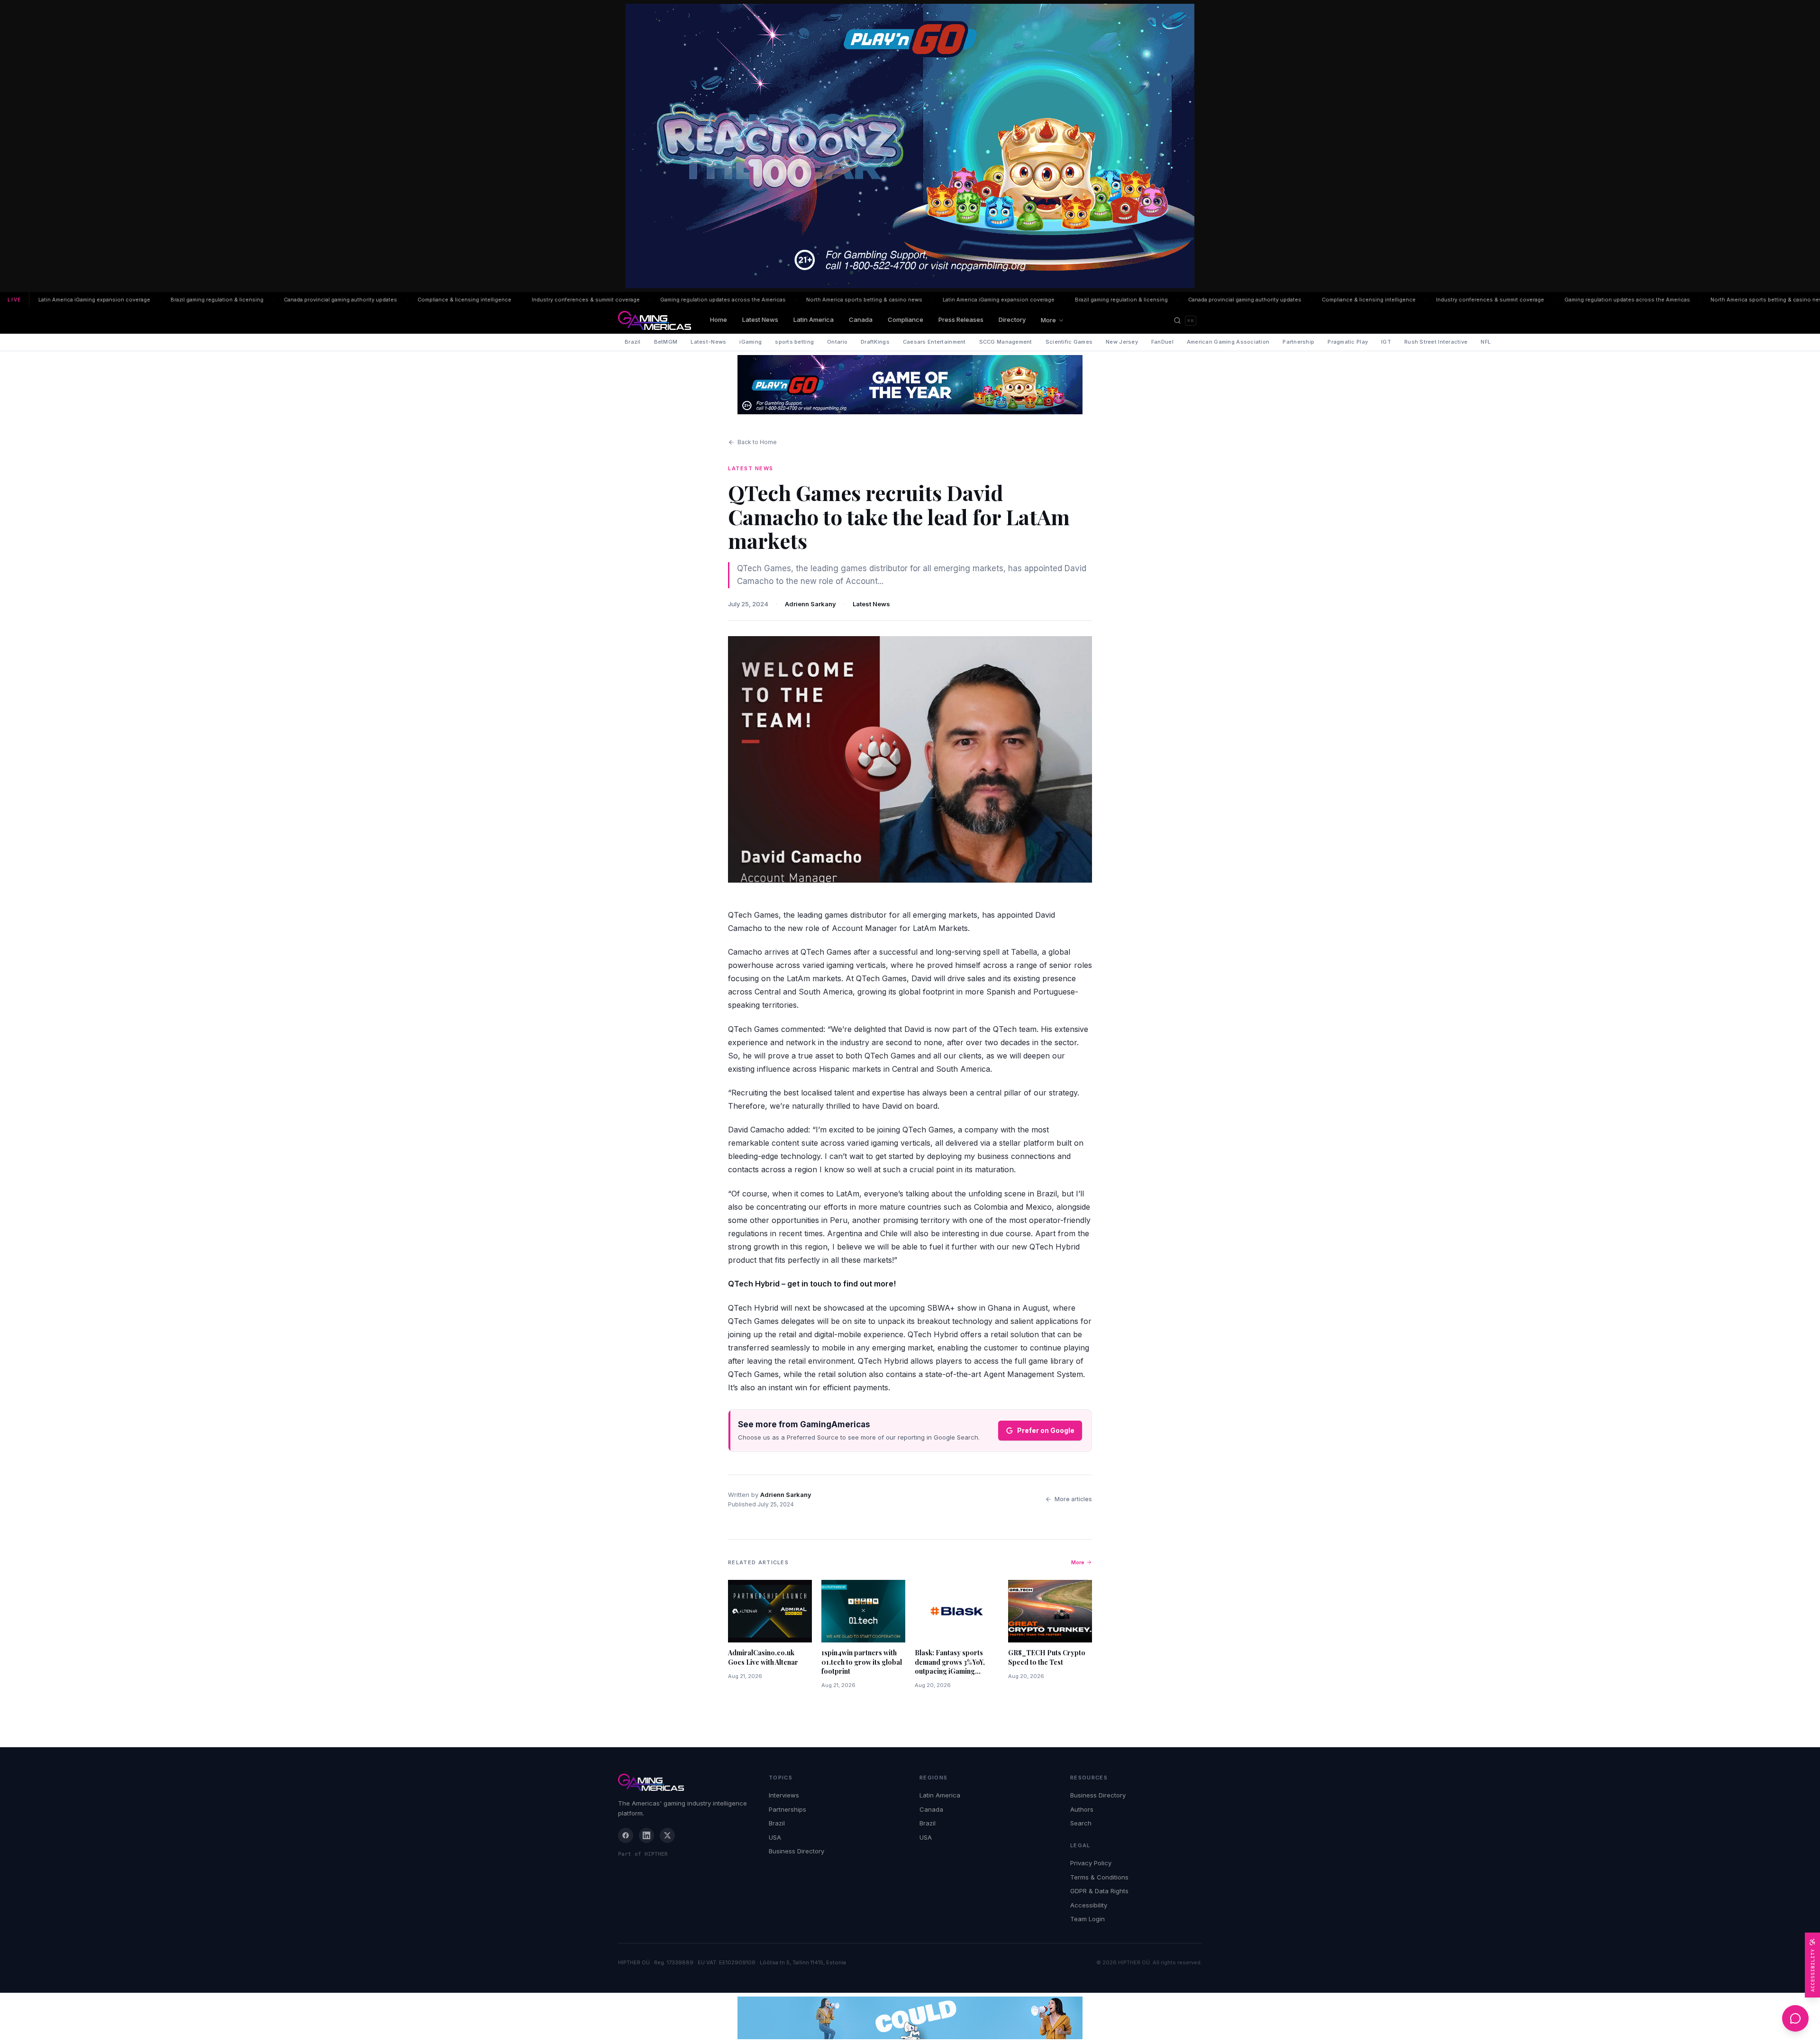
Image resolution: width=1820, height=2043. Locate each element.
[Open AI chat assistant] (1795, 2018)
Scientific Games (1069, 342)
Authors (1082, 1809)
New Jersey (1122, 342)
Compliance (905, 319)
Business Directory (796, 1851)
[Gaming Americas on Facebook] (626, 1835)
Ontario (837, 342)
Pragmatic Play (1348, 342)
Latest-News (708, 342)
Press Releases (961, 319)
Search (1081, 1823)
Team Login (1087, 1919)
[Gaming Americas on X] (667, 1835)
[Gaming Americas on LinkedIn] (646, 1835)
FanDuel (1162, 342)
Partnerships (787, 1809)
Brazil (633, 342)
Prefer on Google (1046, 1430)
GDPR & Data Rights (1099, 1891)
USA (775, 1837)
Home (719, 319)
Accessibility (1089, 1905)
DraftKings (875, 342)
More (1048, 320)
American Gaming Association (1228, 342)
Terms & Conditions (1099, 1877)
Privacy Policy (1091, 1863)
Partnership (1298, 342)
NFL (1486, 342)
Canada (861, 319)
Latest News (760, 319)
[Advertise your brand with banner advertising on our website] (910, 2018)
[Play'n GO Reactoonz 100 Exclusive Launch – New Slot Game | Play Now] (910, 385)
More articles (1073, 1499)
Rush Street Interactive (1436, 342)
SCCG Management (1006, 342)
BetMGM (666, 342)
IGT (1386, 342)
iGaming (751, 342)
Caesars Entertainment (934, 342)
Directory (1012, 319)
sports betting (794, 342)
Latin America (814, 319)
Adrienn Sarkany (810, 604)
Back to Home (757, 442)
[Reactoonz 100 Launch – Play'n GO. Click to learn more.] (910, 146)
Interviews (784, 1795)
